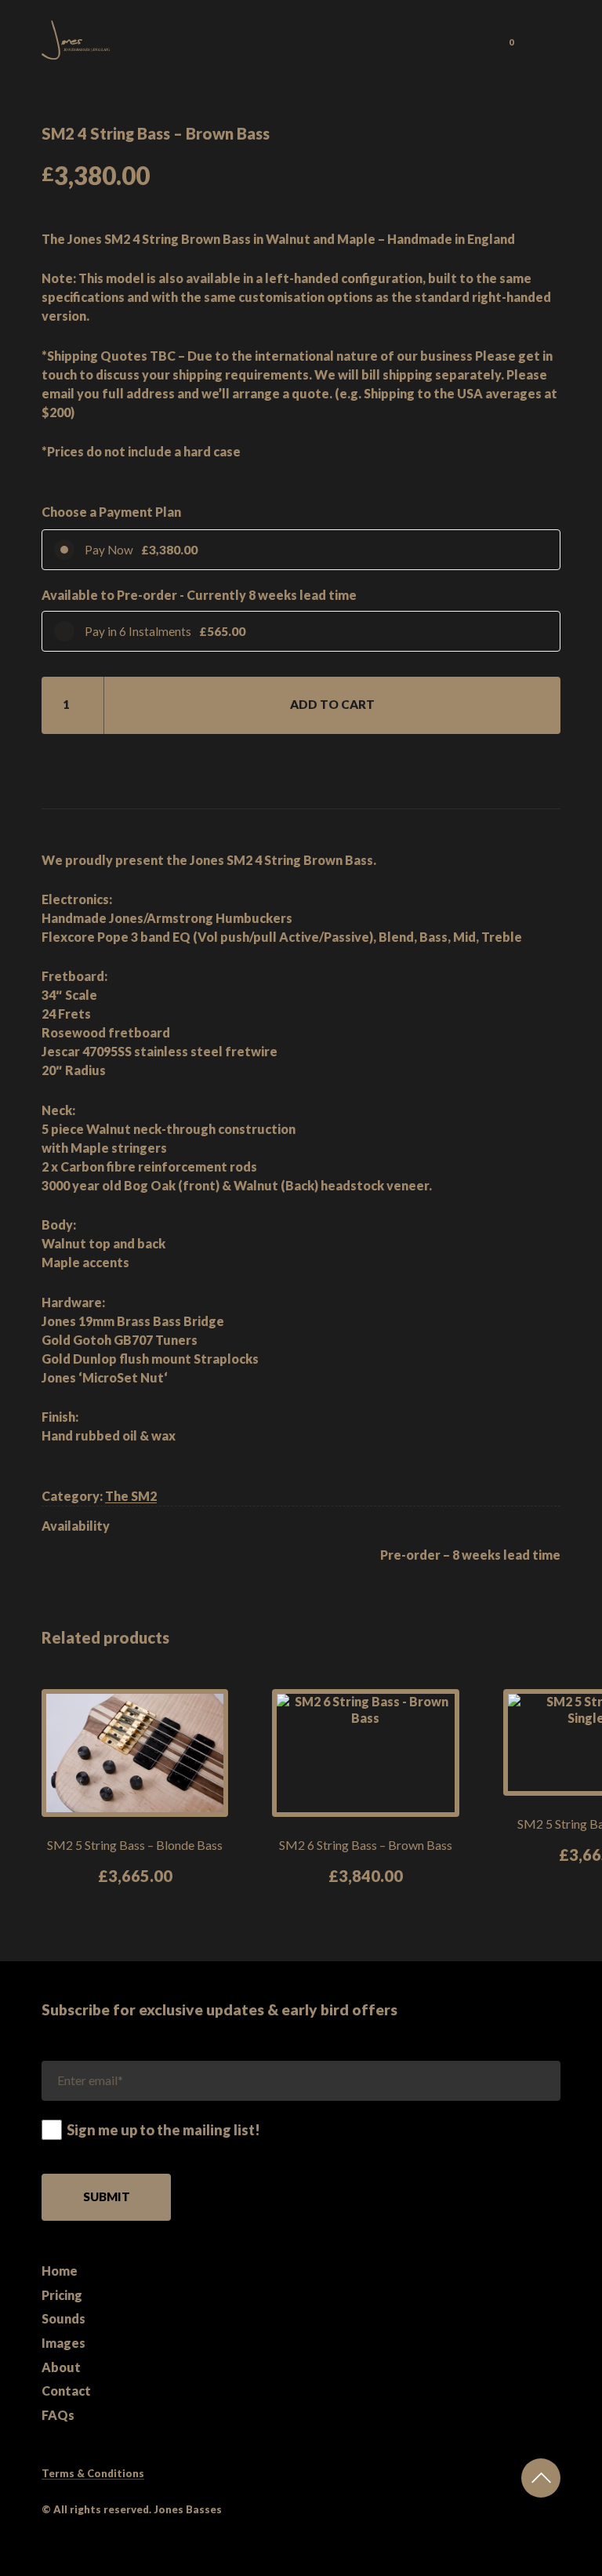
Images (63, 2343)
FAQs (58, 2415)
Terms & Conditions (93, 2473)
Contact (66, 2391)
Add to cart (332, 704)
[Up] (541, 2478)
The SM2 (131, 1496)
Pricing (62, 2295)
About (61, 2367)
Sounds (63, 2318)
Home (60, 2271)
